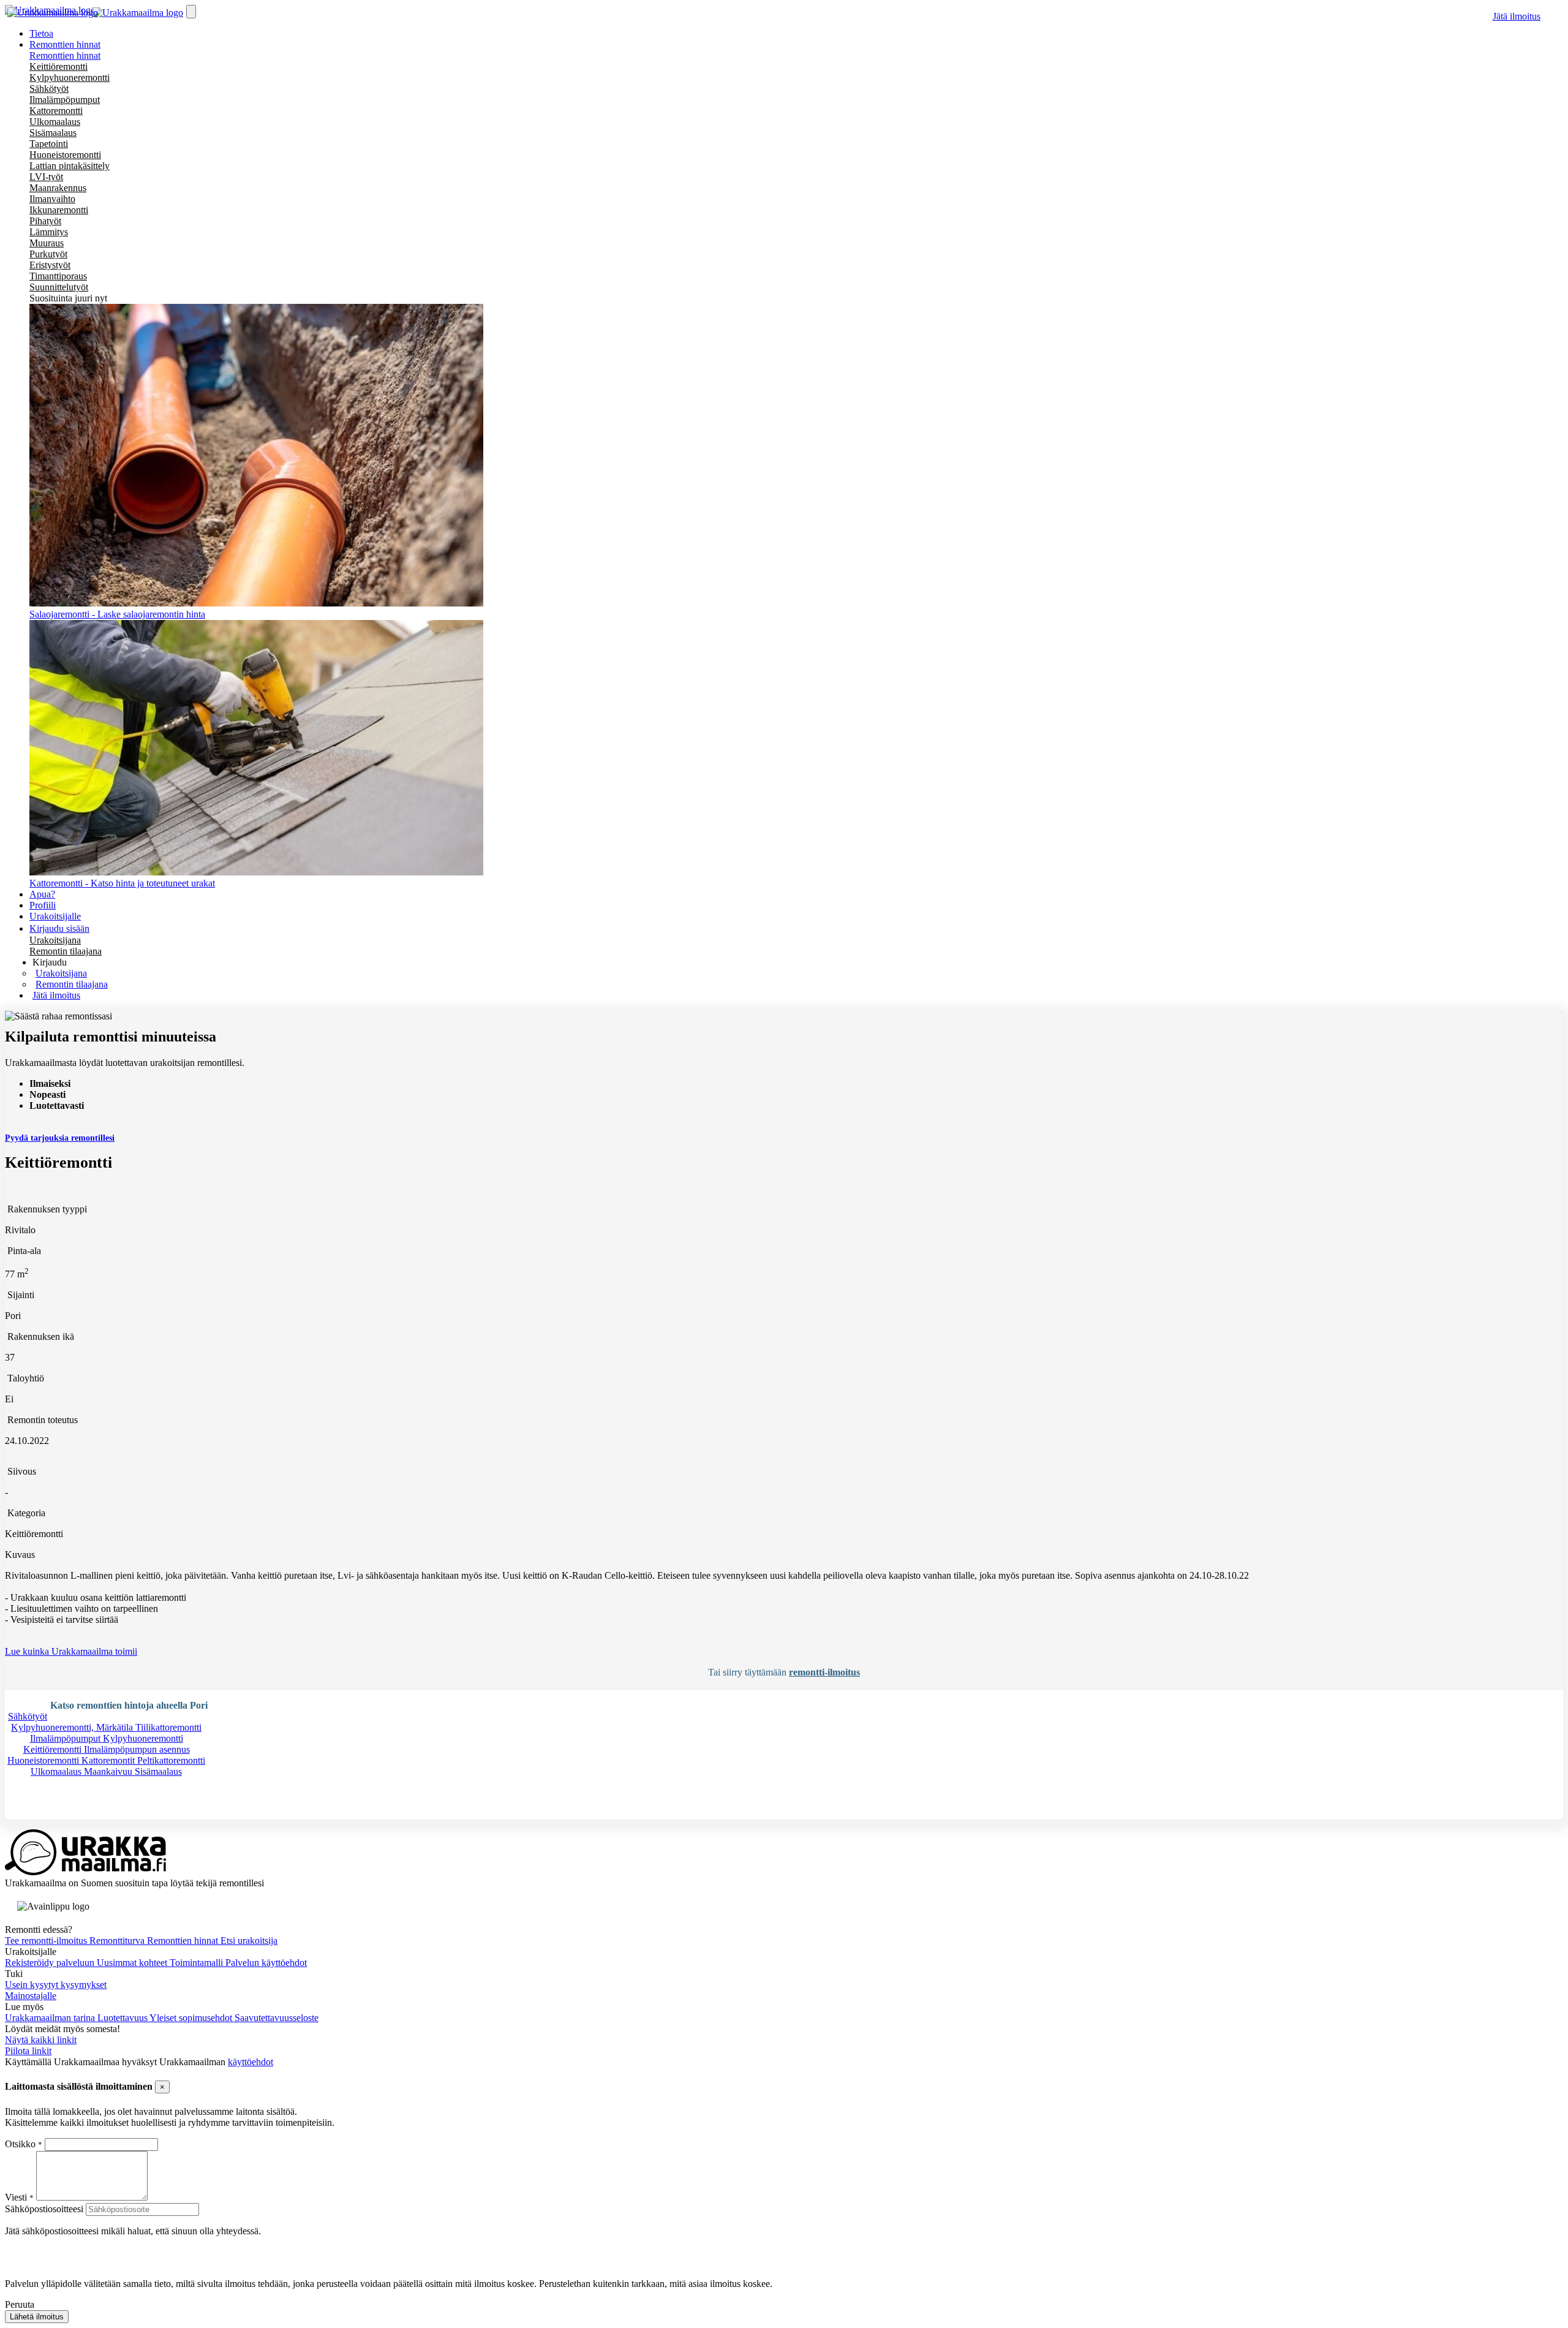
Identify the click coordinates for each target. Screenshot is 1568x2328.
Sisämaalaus (53, 133)
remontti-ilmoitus (824, 1672)
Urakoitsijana (55, 940)
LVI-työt (46, 177)
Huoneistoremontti (65, 155)
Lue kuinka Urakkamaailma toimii (71, 1651)
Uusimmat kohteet (133, 1963)
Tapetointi (49, 144)
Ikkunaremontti (59, 210)
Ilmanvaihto (52, 199)
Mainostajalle (31, 1996)
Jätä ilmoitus (1517, 16)
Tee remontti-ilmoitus (47, 1941)
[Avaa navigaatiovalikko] (191, 12)
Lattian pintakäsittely (70, 166)
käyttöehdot (251, 2062)
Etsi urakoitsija (249, 1941)
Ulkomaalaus (55, 122)
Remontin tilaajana (66, 951)
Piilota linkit (28, 2051)
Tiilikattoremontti (168, 1727)
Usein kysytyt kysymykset (56, 1985)
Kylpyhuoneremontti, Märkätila (73, 1727)
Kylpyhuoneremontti (70, 77)
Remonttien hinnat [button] (65, 44)
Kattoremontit (109, 1760)
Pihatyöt (45, 221)
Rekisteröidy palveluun (51, 1963)
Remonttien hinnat (65, 55)
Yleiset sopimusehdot (192, 2018)
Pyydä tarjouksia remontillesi (60, 1138)
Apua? (42, 894)
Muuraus (47, 243)
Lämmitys (49, 232)
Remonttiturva (118, 1941)
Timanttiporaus (58, 276)
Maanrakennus (58, 188)
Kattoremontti (56, 111)
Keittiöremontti (58, 66)
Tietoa (41, 33)
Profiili (43, 905)
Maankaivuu (109, 1771)
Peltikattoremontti (171, 1760)
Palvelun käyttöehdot (266, 1963)
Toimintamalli (198, 1963)
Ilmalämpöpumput (65, 100)
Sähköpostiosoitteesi (44, 2209)
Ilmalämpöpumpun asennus (137, 1749)
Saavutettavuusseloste (277, 2018)
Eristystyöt (50, 265)
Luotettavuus (123, 2018)
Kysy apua (45, 1814)
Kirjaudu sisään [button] (59, 928)
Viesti (16, 2197)
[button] (50, 962)
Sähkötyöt (49, 89)
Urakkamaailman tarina (51, 2018)
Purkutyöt (48, 254)
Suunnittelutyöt (59, 287)
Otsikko (21, 2144)
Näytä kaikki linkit (41, 2040)
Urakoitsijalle (55, 916)
